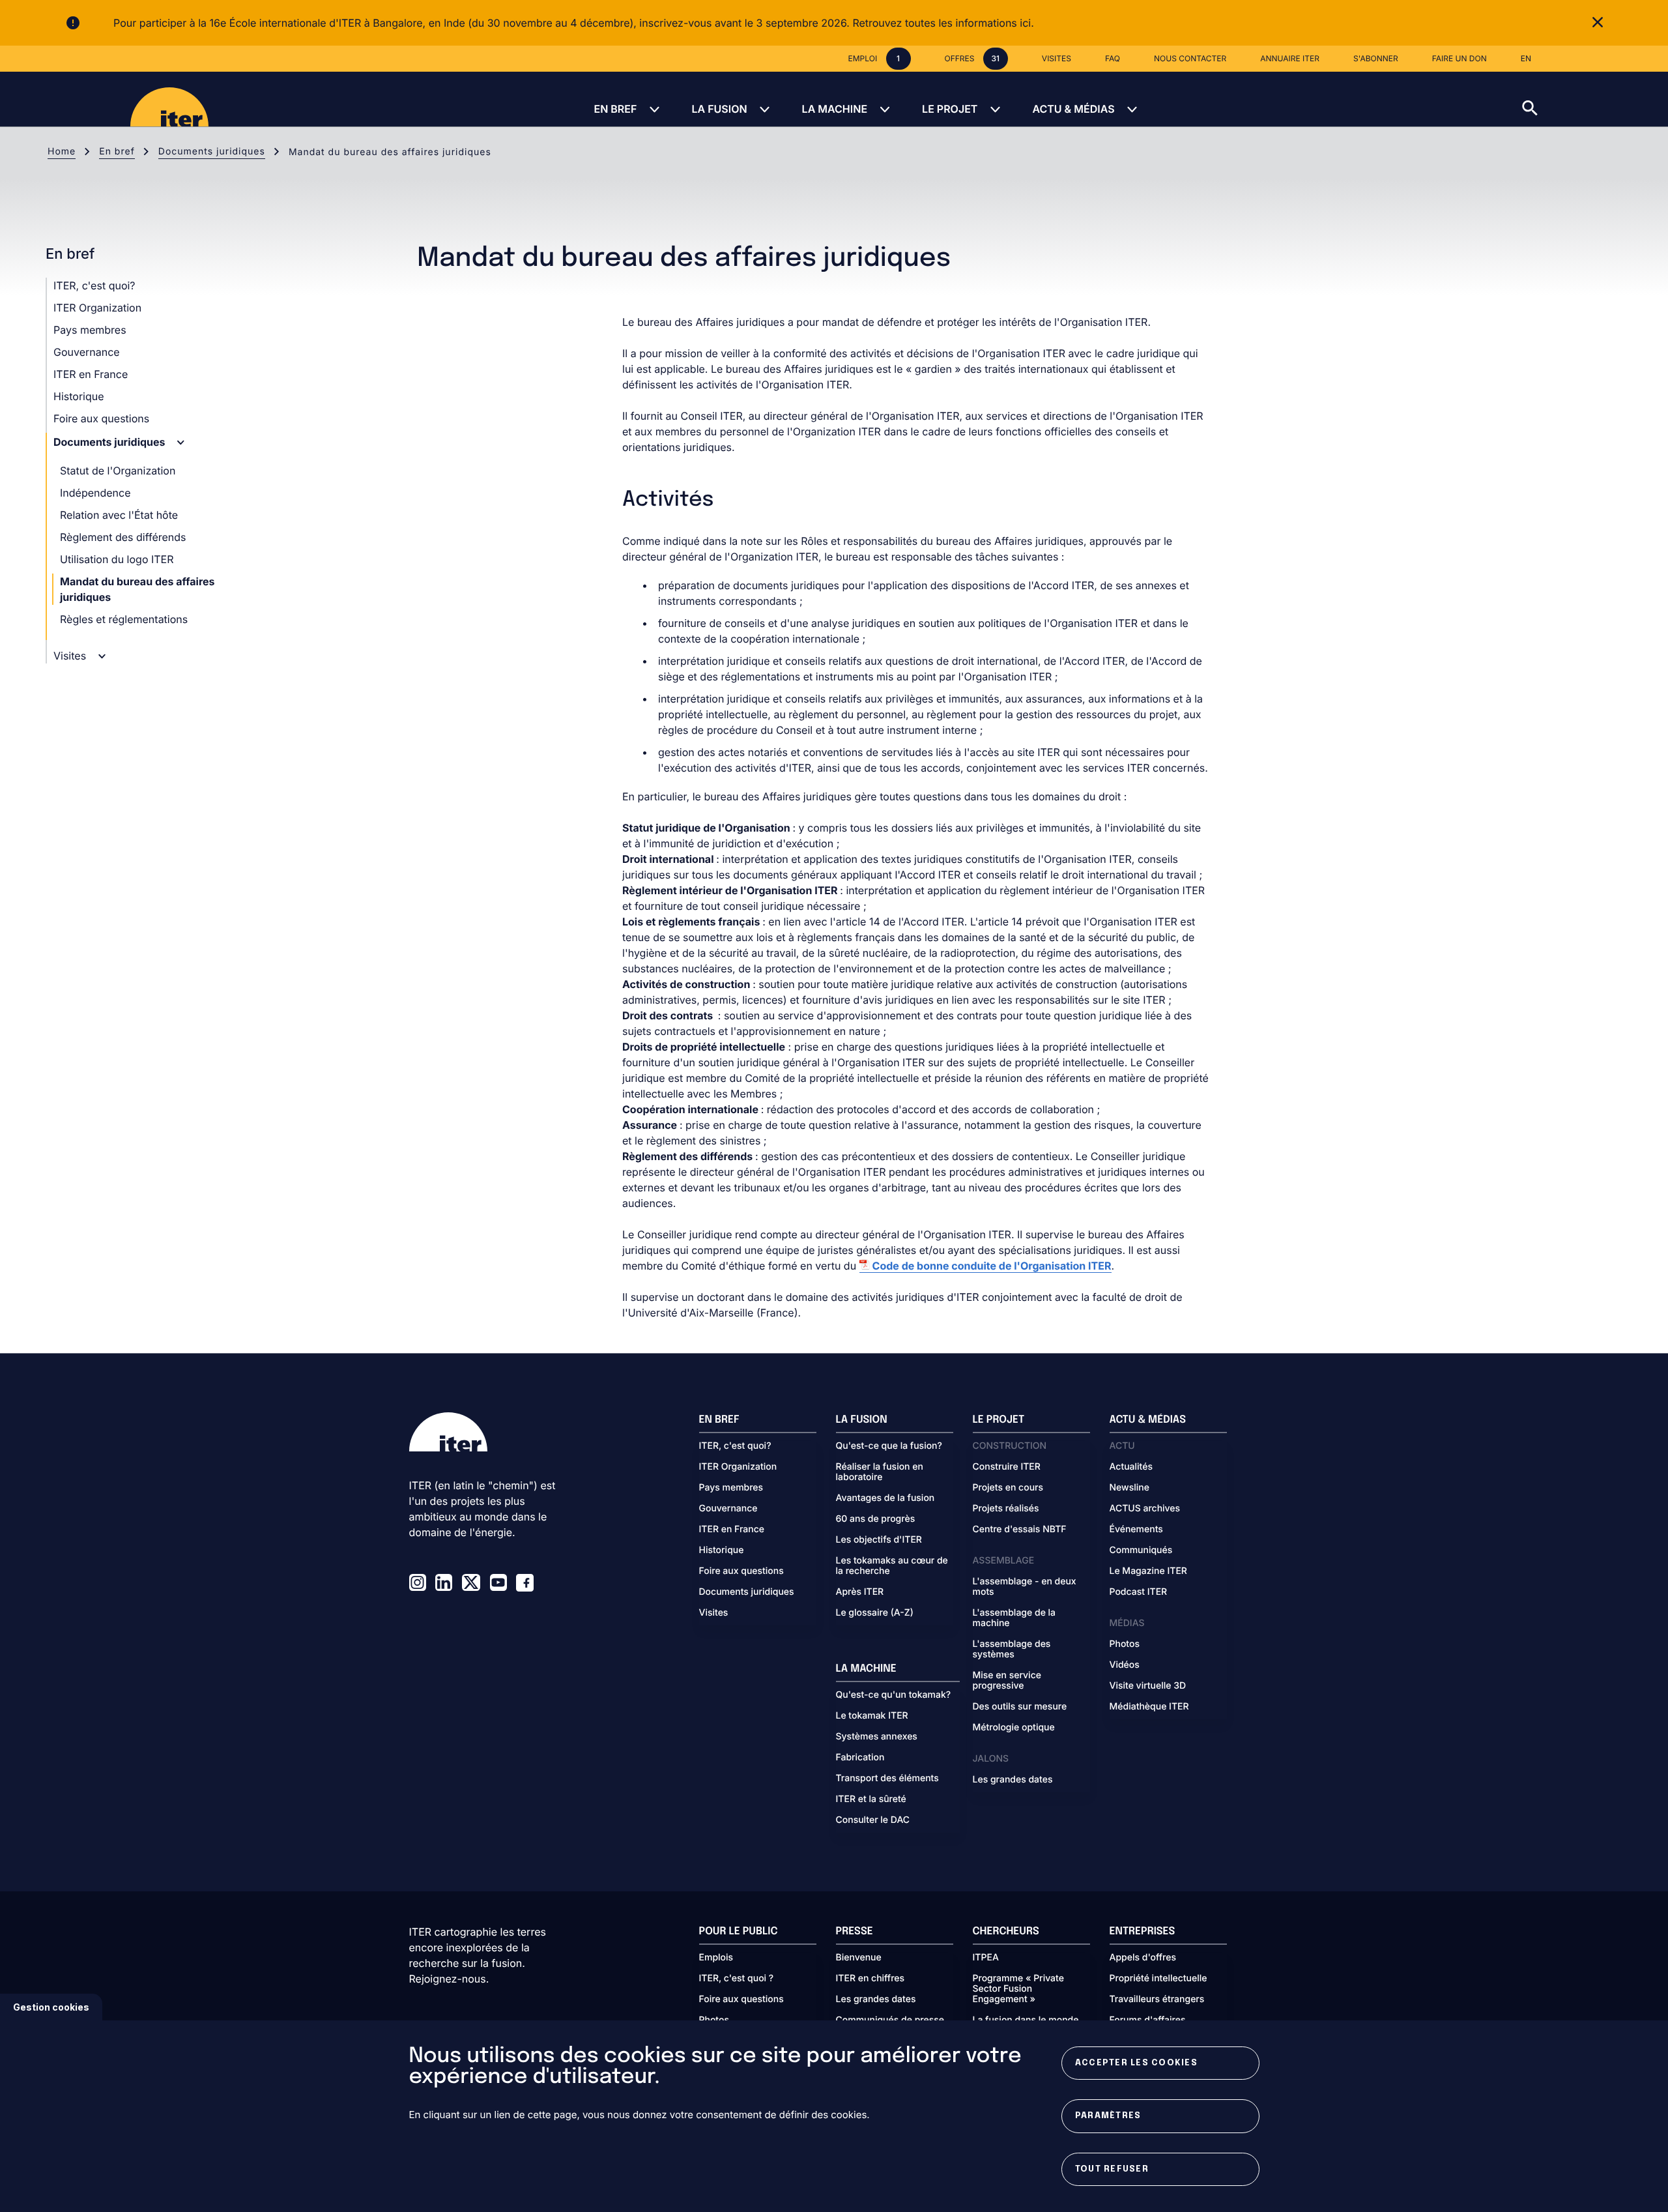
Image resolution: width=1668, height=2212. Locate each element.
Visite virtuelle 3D (1148, 1686)
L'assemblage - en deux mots (1025, 1587)
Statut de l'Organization (118, 471)
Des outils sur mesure (1020, 1707)
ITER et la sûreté (871, 1799)
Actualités (1131, 1467)
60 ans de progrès (876, 1519)
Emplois (716, 1958)
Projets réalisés (1006, 1509)
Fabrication (860, 1758)
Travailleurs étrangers (1157, 2000)
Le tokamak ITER (872, 1716)
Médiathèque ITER (1149, 1707)
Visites (71, 656)
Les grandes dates (1013, 1780)
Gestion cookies (51, 2007)
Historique (79, 396)
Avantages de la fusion (885, 1498)
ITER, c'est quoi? (94, 285)
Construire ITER (1007, 1467)
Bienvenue (859, 1958)
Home (62, 152)
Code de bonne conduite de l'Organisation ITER (992, 1266)
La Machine (835, 109)
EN (1526, 58)
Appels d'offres (1143, 1958)
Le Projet (950, 109)
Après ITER (860, 1592)
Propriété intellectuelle (1158, 1979)
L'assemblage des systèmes (1012, 1650)
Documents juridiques (212, 152)
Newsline (1129, 1488)
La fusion (719, 109)
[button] (1595, 99)
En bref (615, 109)
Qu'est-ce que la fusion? (889, 1446)
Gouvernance (87, 352)
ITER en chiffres (870, 1979)
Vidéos (1125, 1665)
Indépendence (95, 493)
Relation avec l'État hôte (119, 515)
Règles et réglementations (124, 619)
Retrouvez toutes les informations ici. (943, 23)
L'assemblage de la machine (1014, 1618)
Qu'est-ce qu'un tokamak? (894, 1695)
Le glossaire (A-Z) (875, 1613)
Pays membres (90, 330)
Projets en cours (1008, 1488)
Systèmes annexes (877, 1737)
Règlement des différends (123, 537)
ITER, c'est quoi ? (737, 1979)
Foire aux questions (101, 418)
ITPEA (986, 1958)
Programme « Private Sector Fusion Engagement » (1018, 1989)
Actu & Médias (1073, 109)
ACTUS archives (1145, 1509)
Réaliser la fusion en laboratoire (880, 1472)
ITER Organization (97, 308)
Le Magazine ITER (1148, 1571)
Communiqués (1141, 1550)
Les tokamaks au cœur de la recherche (892, 1566)
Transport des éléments (887, 1779)
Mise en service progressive (1007, 1681)
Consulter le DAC (873, 1820)
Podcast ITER (1139, 1592)
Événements (1136, 1530)
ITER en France (91, 374)
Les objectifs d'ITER (879, 1540)
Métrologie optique (1014, 1728)
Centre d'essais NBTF (1020, 1530)
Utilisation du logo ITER (117, 559)
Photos (1125, 1644)
